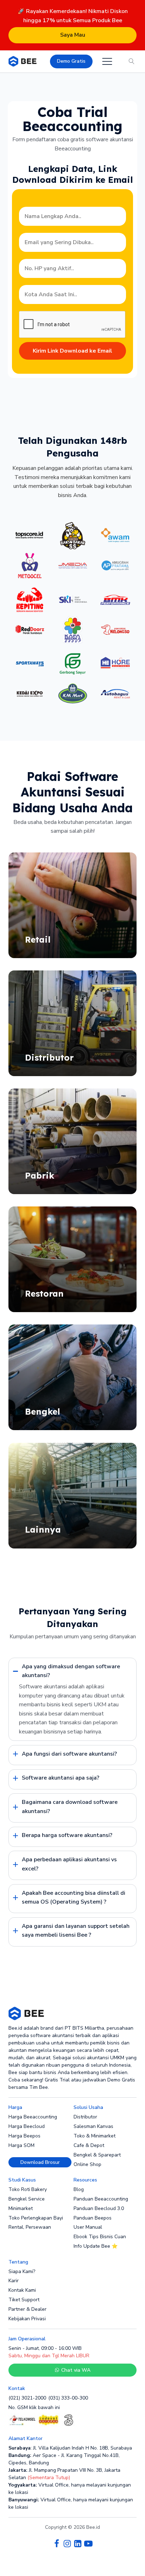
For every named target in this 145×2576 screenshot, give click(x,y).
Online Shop (87, 2164)
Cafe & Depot (89, 2145)
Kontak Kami (22, 2290)
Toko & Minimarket (94, 2136)
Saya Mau (73, 35)
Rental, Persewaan (30, 2227)
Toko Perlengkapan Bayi (36, 2218)
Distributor (85, 2117)
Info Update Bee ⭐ (96, 2246)
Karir (14, 2281)
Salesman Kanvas (93, 2126)
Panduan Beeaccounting (101, 2199)
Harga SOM (21, 2145)
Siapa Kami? (22, 2271)
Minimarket (21, 2208)
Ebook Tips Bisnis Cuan (100, 2237)
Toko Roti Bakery (28, 2189)
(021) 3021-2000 (27, 2398)
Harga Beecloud (27, 2126)
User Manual (88, 2227)
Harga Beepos (24, 2136)
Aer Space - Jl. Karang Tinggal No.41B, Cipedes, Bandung (64, 2459)
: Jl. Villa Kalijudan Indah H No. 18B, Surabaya (70, 2448)
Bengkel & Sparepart (97, 2155)
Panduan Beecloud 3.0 (99, 2208)
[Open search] (132, 61)
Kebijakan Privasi (27, 2319)
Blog (79, 2189)
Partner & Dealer (27, 2309)
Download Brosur (40, 2162)
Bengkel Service (27, 2199)
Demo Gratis (71, 61)
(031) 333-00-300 (68, 2398)
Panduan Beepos (93, 2218)
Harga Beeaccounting (33, 2117)
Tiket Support (24, 2300)
